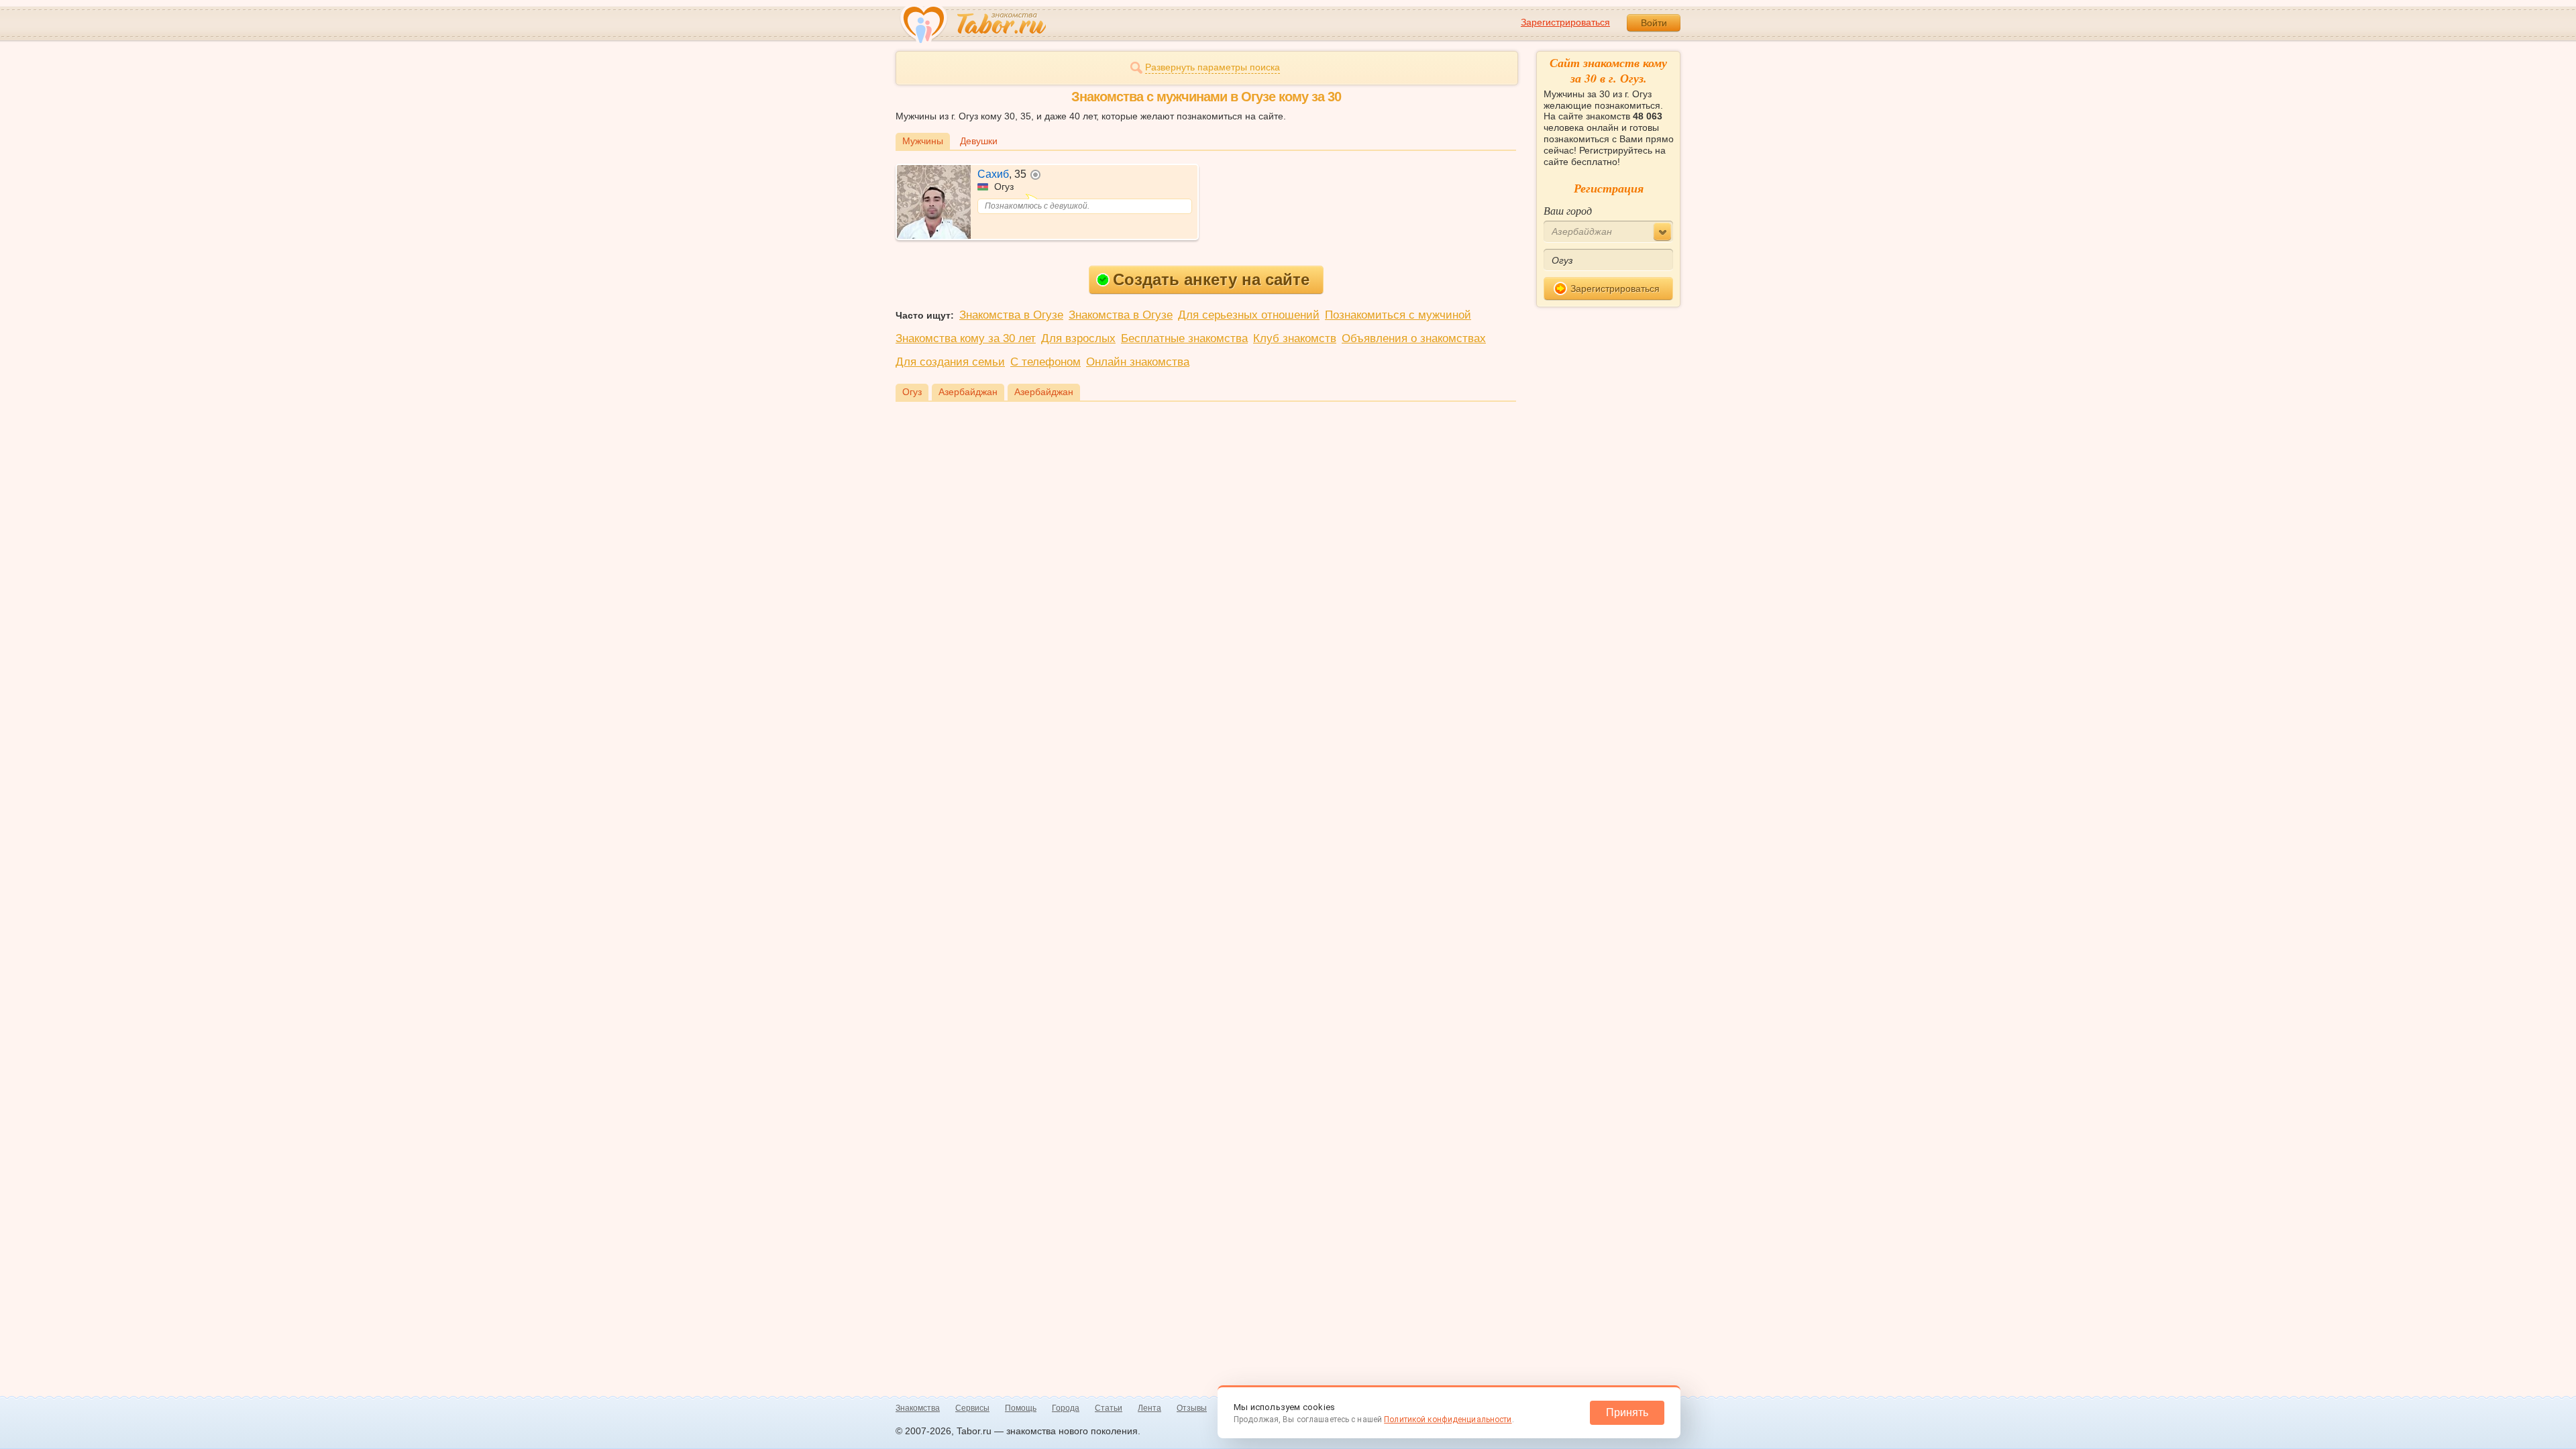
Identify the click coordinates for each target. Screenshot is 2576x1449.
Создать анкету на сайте (1211, 279)
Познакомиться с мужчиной (1398, 315)
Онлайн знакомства (1138, 362)
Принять (1627, 1412)
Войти (1654, 23)
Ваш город (1568, 210)
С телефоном (1045, 362)
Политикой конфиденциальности (1448, 1419)
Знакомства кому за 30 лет (966, 338)
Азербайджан (968, 392)
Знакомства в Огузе (1011, 315)
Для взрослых (1078, 338)
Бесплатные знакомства (1184, 338)
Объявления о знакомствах (1414, 338)
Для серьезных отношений (1249, 315)
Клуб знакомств (1295, 338)
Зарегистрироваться (1565, 22)
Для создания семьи (950, 362)
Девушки (979, 141)
